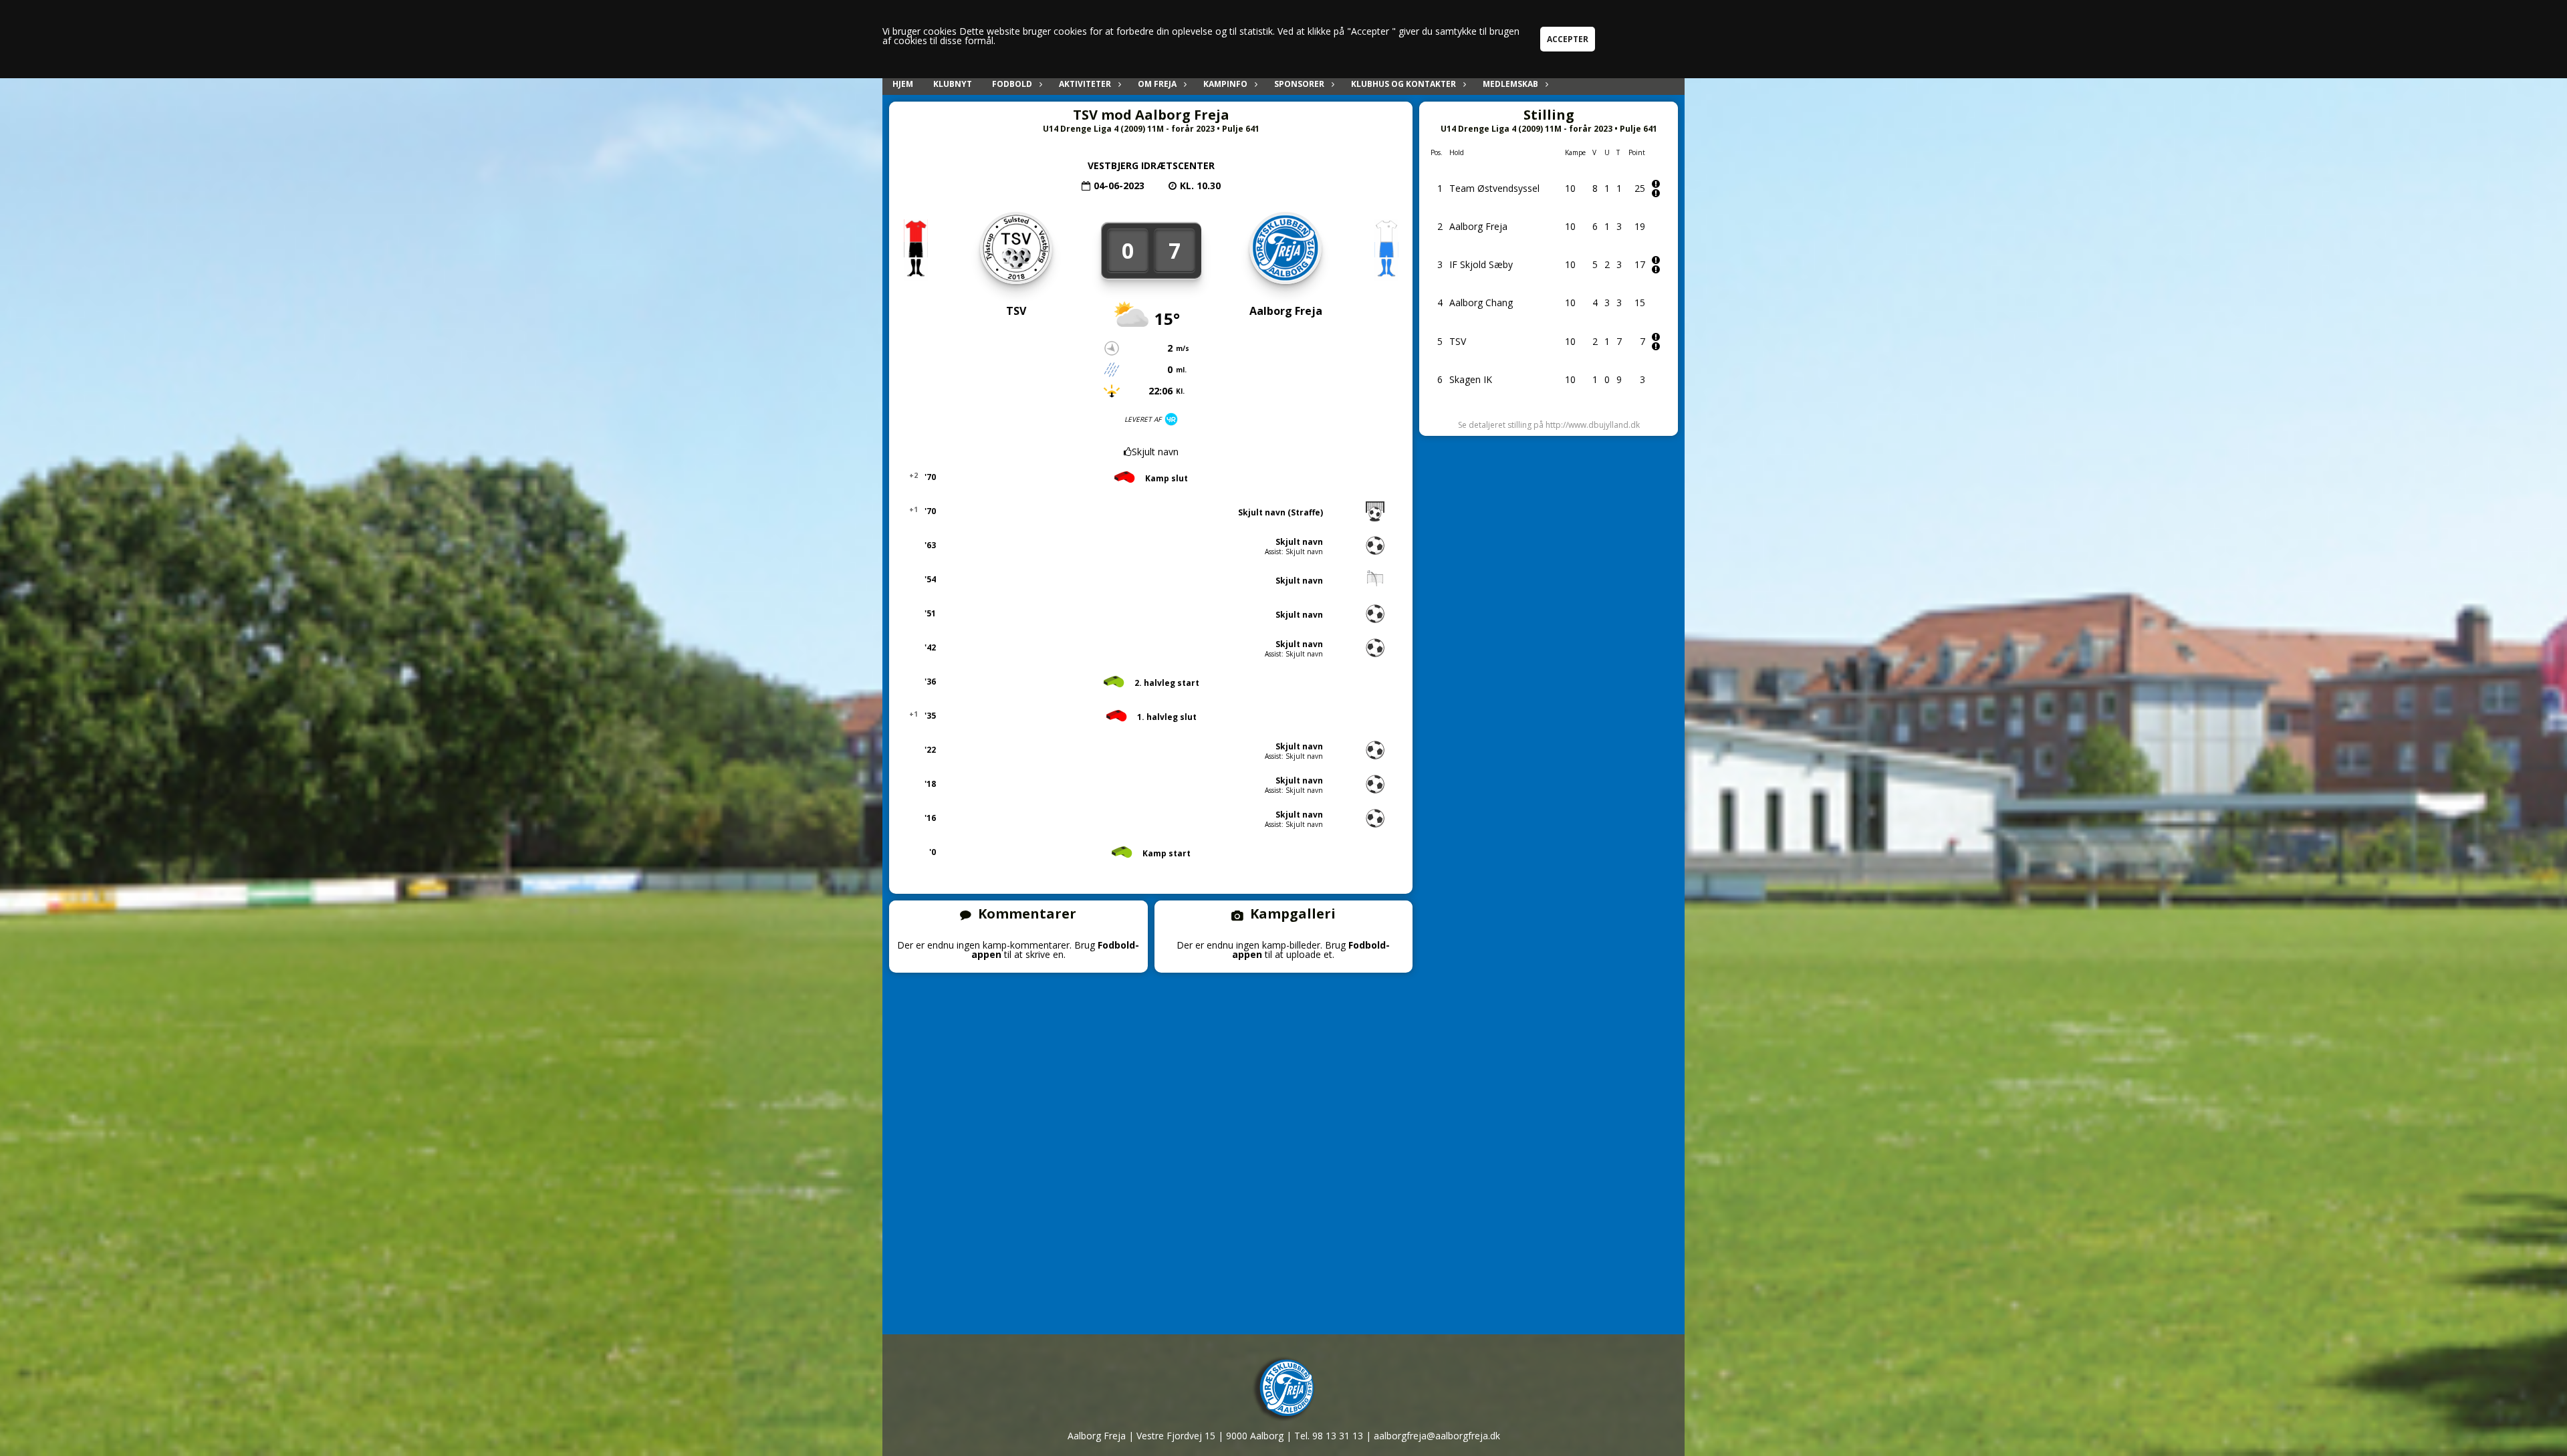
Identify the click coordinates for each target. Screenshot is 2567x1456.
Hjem (903, 84)
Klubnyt (953, 84)
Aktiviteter (1085, 84)
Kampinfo (1225, 84)
